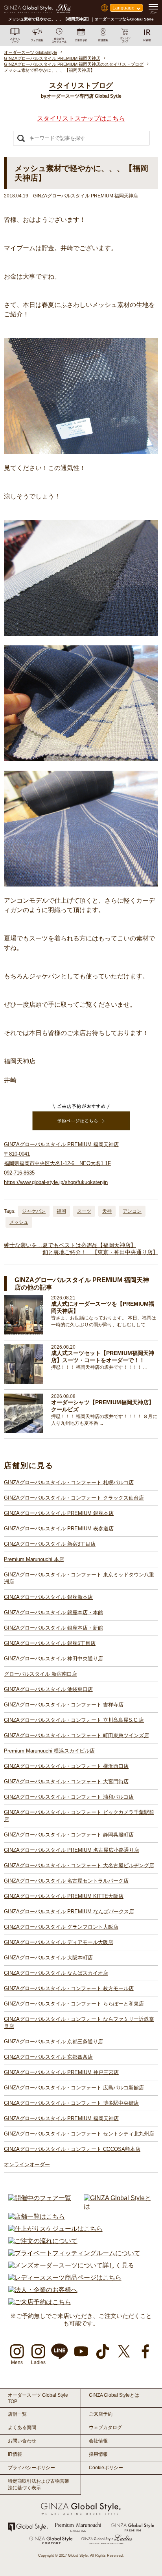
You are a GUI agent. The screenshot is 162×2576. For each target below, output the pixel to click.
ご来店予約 (101, 2414)
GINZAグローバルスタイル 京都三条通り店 (53, 2042)
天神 (107, 1211)
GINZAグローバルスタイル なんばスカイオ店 (56, 1973)
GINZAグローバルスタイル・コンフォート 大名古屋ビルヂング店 (79, 1865)
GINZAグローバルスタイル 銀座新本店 (48, 1597)
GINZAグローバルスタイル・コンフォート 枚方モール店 (69, 1988)
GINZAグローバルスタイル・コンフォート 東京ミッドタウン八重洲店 (79, 1578)
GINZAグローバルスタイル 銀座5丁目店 (50, 1643)
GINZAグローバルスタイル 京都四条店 (48, 2057)
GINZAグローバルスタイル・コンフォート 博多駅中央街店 (71, 2103)
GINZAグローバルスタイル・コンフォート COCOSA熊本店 (72, 2149)
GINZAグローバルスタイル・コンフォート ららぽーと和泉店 (74, 2004)
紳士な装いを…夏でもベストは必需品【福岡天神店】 (70, 1245)
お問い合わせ (22, 2441)
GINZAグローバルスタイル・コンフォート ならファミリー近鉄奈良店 (79, 2023)
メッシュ (19, 1222)
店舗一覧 (17, 2414)
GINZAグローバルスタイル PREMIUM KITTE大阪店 (64, 1896)
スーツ (84, 1211)
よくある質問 (22, 2427)
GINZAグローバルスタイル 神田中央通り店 (53, 1659)
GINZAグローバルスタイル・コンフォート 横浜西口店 (66, 1766)
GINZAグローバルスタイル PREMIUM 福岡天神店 (61, 2118)
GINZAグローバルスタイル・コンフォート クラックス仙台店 (74, 1498)
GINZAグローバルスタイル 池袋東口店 (48, 1689)
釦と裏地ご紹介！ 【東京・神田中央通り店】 (100, 1252)
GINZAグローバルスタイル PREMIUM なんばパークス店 (69, 1912)
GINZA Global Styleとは (114, 2395)
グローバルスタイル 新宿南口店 (40, 1674)
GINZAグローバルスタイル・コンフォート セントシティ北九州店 (79, 2134)
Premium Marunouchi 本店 (34, 1559)
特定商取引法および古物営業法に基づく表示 (39, 2484)
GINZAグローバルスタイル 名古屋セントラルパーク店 (66, 1881)
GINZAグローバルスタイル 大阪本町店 (48, 1958)
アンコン (132, 1211)
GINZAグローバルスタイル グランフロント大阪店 (61, 1927)
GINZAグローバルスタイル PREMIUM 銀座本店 (59, 1513)
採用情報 (98, 2454)
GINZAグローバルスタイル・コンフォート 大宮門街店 (66, 1781)
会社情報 (98, 2441)
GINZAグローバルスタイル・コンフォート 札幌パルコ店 (69, 1482)
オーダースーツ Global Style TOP (38, 2398)
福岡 (61, 1211)
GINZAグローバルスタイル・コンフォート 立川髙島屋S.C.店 (74, 1720)
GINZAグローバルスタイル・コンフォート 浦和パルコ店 (69, 1797)
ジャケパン (34, 1211)
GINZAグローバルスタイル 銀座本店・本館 (53, 1612)
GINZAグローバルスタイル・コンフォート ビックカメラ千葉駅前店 (79, 1816)
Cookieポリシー (106, 2468)
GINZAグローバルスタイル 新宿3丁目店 (50, 1544)
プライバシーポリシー (31, 2468)
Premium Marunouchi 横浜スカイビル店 (49, 1751)
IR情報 (15, 2454)
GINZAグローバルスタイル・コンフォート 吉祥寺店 (64, 1705)
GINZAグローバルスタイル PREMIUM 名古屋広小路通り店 (72, 1850)
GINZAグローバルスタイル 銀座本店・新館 (53, 1628)
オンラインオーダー (27, 2164)
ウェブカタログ (105, 2427)
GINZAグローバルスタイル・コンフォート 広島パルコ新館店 (74, 2088)
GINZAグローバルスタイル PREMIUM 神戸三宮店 (61, 2072)
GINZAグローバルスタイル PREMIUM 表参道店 (59, 1529)
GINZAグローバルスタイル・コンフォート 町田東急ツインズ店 (76, 1735)
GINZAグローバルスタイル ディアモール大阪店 (59, 1942)
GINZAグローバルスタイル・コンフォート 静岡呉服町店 (69, 1835)
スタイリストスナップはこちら (81, 118)
